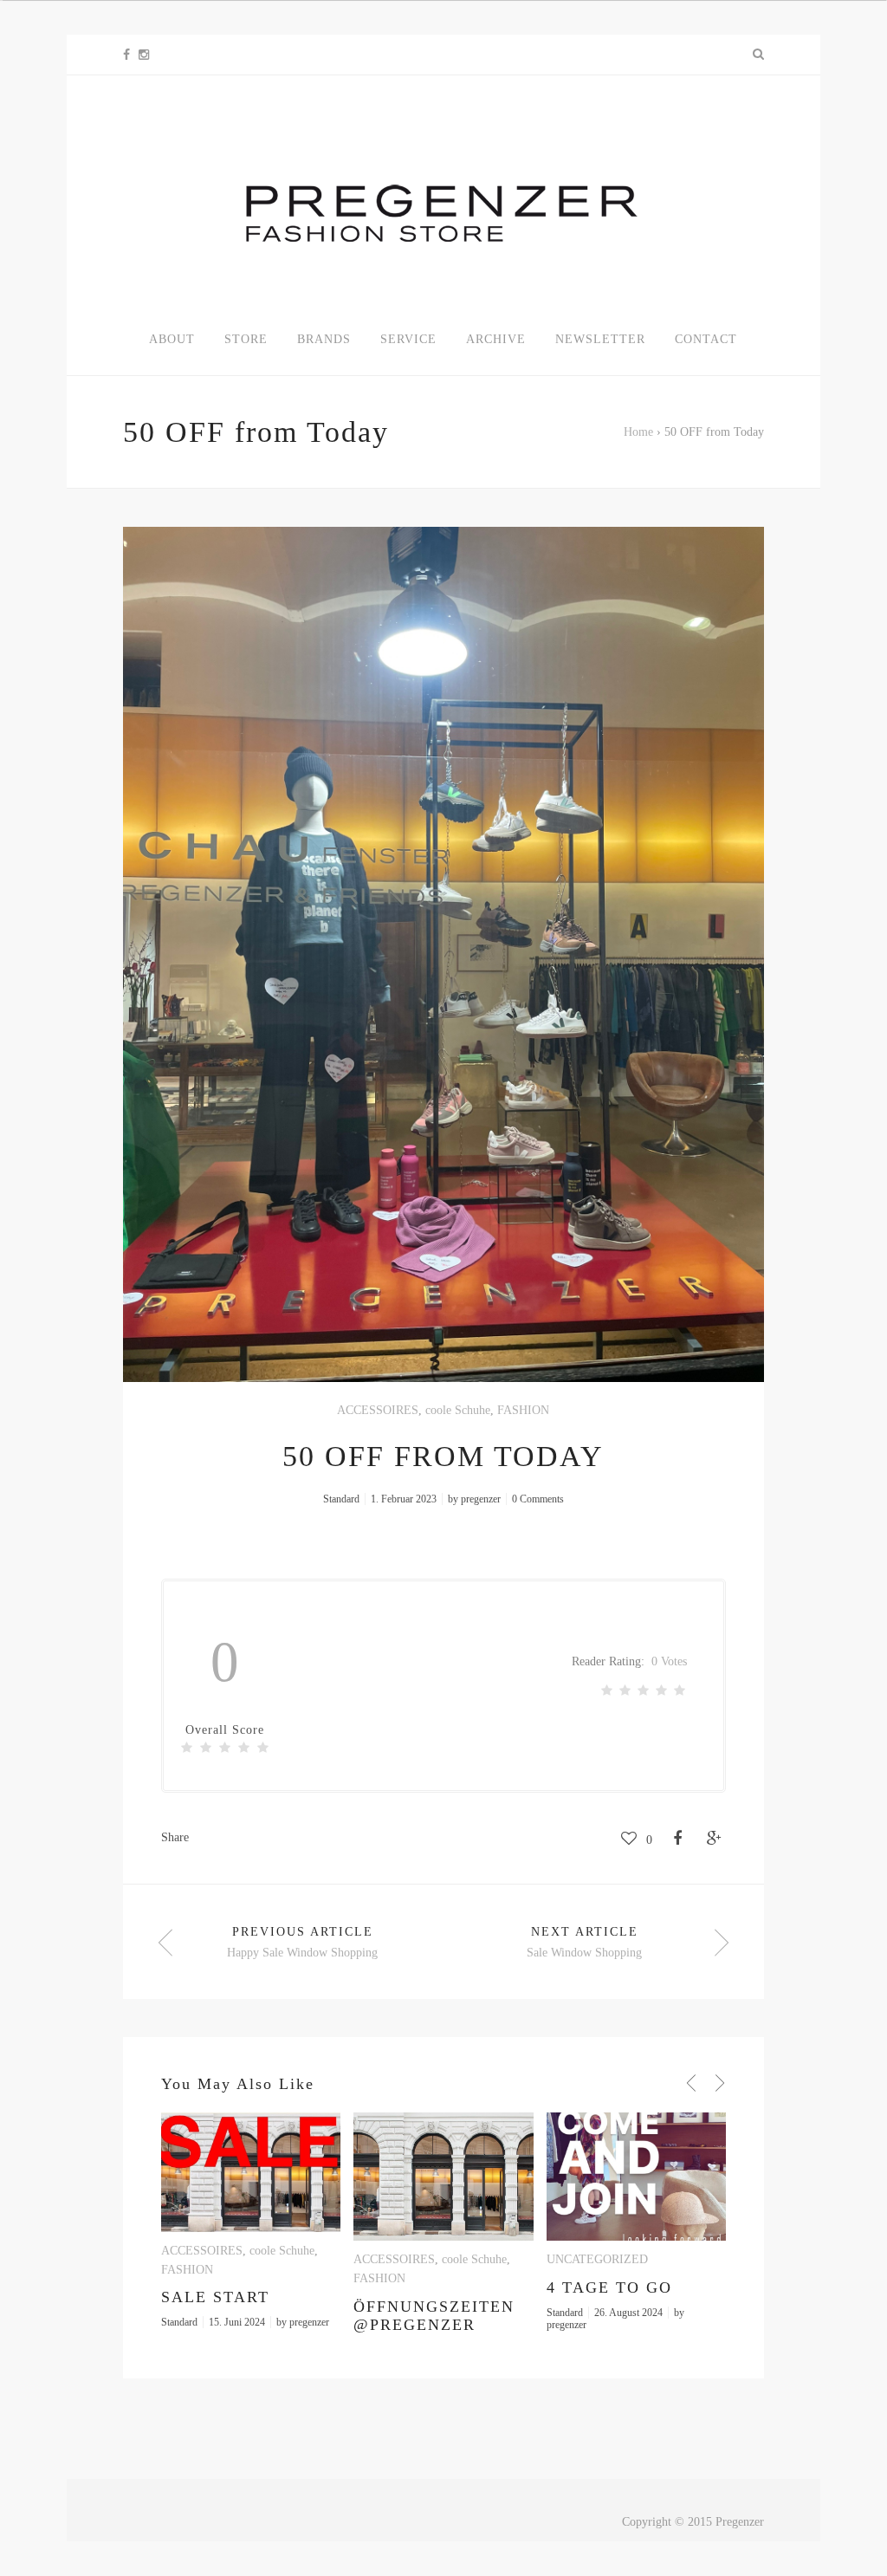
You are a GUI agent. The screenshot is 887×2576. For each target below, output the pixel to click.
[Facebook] (126, 55)
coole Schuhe (458, 1410)
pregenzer (481, 1499)
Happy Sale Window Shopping (302, 1953)
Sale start (215, 2297)
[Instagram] (144, 55)
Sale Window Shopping (584, 1953)
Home (638, 432)
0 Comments (538, 1499)
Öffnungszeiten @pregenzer (434, 2316)
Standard (341, 1499)
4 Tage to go (609, 2287)
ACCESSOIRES (378, 1410)
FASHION (523, 1410)
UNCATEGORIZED (597, 2259)
